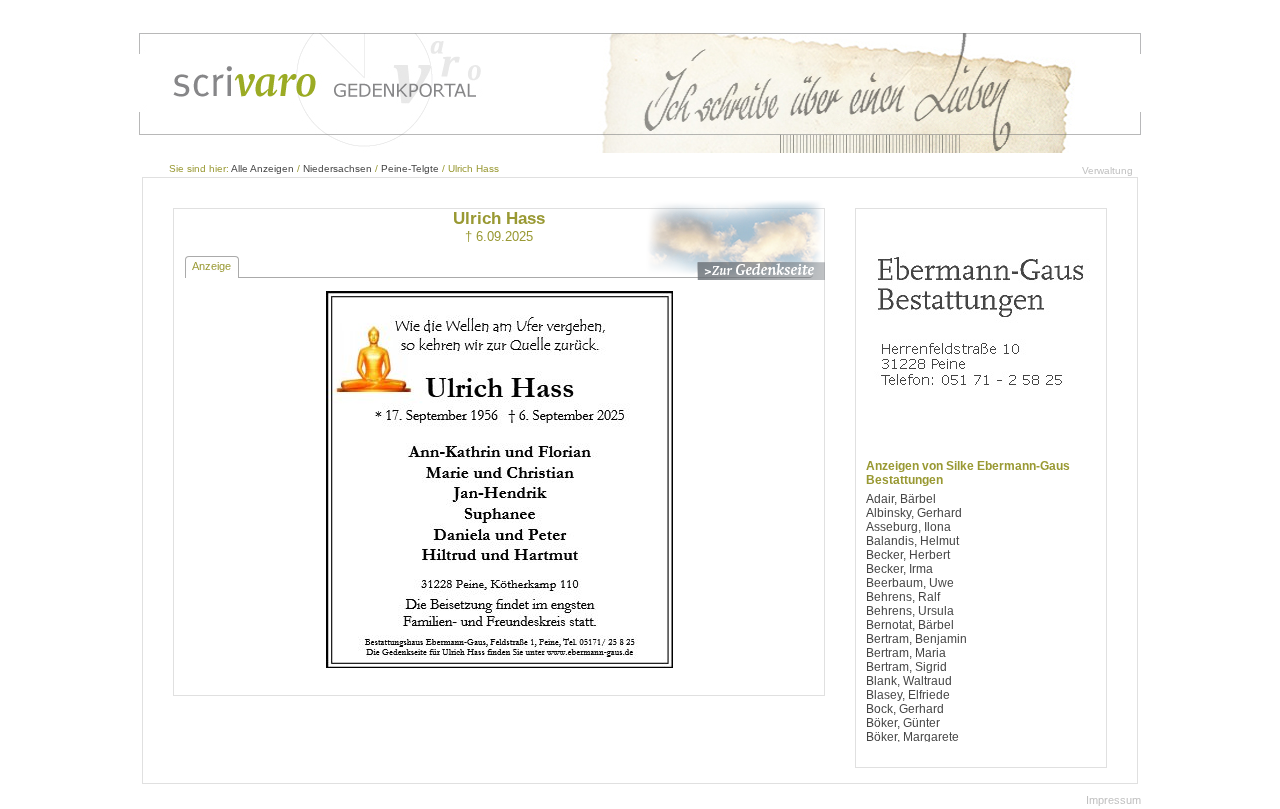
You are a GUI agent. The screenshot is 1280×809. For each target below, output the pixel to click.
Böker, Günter (903, 723)
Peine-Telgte (410, 168)
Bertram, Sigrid (906, 667)
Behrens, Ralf (903, 597)
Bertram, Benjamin (916, 639)
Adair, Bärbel (901, 499)
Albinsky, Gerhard (914, 513)
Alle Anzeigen (262, 168)
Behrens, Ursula (910, 611)
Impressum (1113, 800)
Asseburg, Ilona (908, 527)
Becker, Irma (899, 569)
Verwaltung (1107, 170)
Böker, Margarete (912, 737)
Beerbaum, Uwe (910, 583)
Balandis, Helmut (912, 541)
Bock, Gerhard (905, 709)
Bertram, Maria (906, 653)
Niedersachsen (337, 168)
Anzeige (211, 266)
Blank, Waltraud (909, 681)
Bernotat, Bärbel (910, 625)
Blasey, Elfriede (908, 695)
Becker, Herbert (908, 555)
